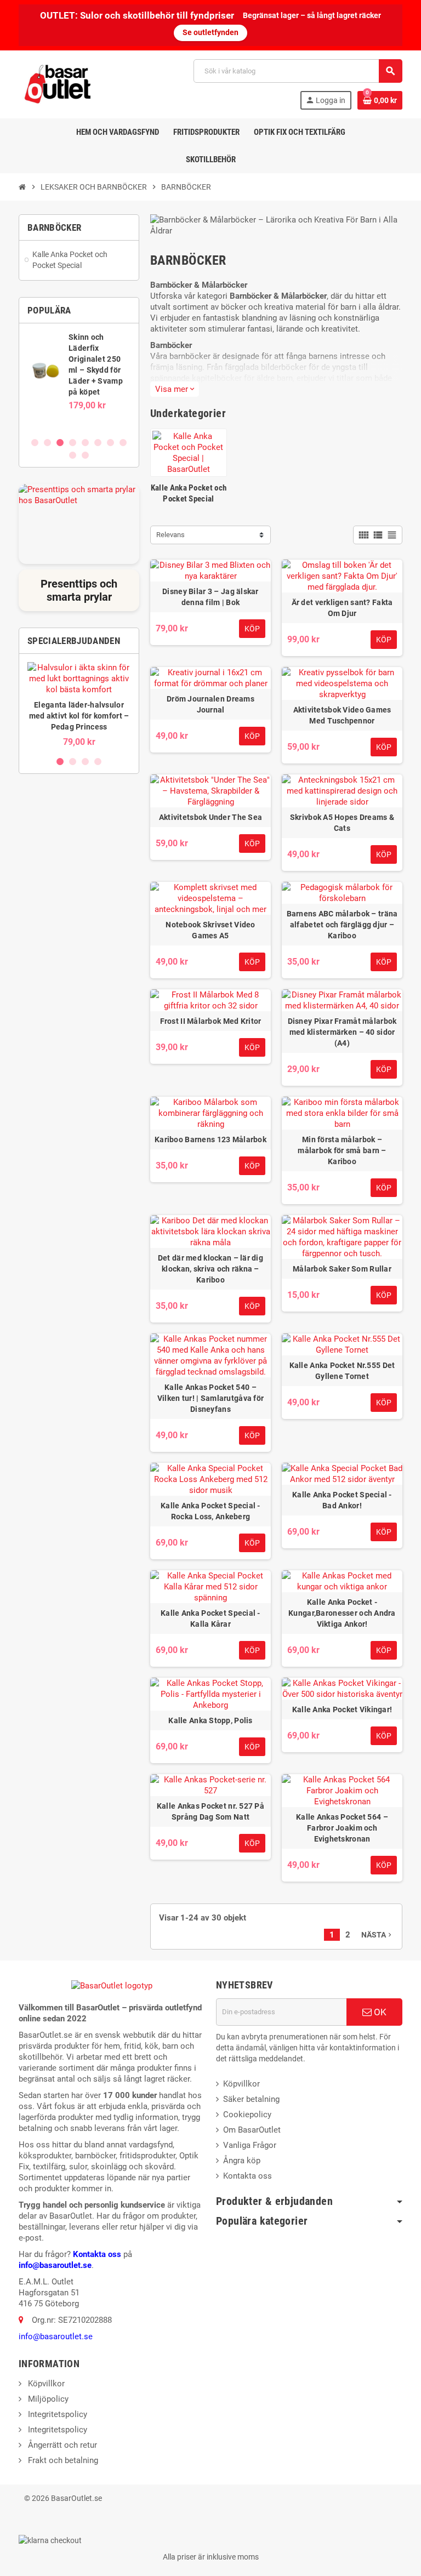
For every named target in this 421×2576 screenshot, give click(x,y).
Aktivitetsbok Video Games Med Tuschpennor (342, 715)
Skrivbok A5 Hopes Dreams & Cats (342, 823)
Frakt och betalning (62, 2460)
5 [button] (85, 443)
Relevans (170, 535)
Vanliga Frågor (250, 2145)
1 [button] (35, 443)
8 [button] (123, 443)
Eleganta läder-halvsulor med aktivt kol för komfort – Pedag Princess (79, 716)
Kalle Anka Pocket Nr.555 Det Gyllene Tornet (342, 1371)
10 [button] (85, 455)
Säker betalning (251, 2099)
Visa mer (175, 389)
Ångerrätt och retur (61, 2445)
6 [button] (98, 443)
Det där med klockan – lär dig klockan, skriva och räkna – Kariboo (210, 1269)
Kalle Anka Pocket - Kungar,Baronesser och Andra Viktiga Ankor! (342, 1613)
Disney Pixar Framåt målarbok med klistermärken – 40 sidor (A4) (342, 1032)
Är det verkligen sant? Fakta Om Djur (342, 608)
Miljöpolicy (47, 2399)
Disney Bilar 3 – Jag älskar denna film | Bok (210, 597)
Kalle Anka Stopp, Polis (210, 1720)
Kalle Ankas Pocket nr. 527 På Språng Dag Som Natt (210, 1811)
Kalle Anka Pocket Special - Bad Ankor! (342, 1500)
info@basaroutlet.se (55, 2265)
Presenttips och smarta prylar (79, 590)
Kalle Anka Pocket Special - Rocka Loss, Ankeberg (210, 1511)
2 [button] (47, 443)
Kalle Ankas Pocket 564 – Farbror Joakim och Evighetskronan (342, 1828)
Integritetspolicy (56, 2414)
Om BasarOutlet (252, 2130)
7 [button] (110, 443)
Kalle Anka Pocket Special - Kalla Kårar (210, 1618)
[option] (79, 380)
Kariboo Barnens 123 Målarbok (210, 1139)
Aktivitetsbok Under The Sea (211, 817)
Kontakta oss (97, 2254)
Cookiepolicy (247, 2115)
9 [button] (73, 455)
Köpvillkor (241, 2084)
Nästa (377, 1935)
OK (379, 2012)
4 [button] (73, 443)
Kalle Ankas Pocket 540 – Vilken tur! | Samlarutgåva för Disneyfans (210, 1398)
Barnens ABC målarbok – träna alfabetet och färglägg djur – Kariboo (342, 925)
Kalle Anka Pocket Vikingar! (342, 1709)
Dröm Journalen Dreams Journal (210, 704)
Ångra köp (242, 2161)
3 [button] (60, 443)
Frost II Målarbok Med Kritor (211, 1021)
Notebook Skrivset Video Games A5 (210, 930)
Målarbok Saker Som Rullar (342, 1269)
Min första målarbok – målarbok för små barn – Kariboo (342, 1150)
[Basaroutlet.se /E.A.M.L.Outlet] (59, 84)
